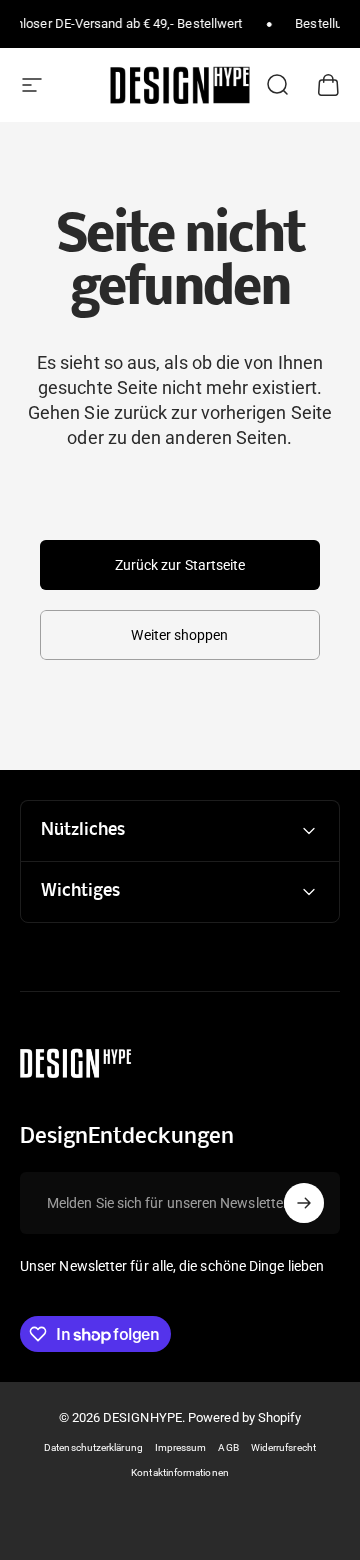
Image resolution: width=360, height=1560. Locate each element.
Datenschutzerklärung (93, 1447)
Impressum (181, 1447)
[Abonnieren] (304, 1203)
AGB (228, 1447)
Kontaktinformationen (180, 1472)
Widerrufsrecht (283, 1447)
